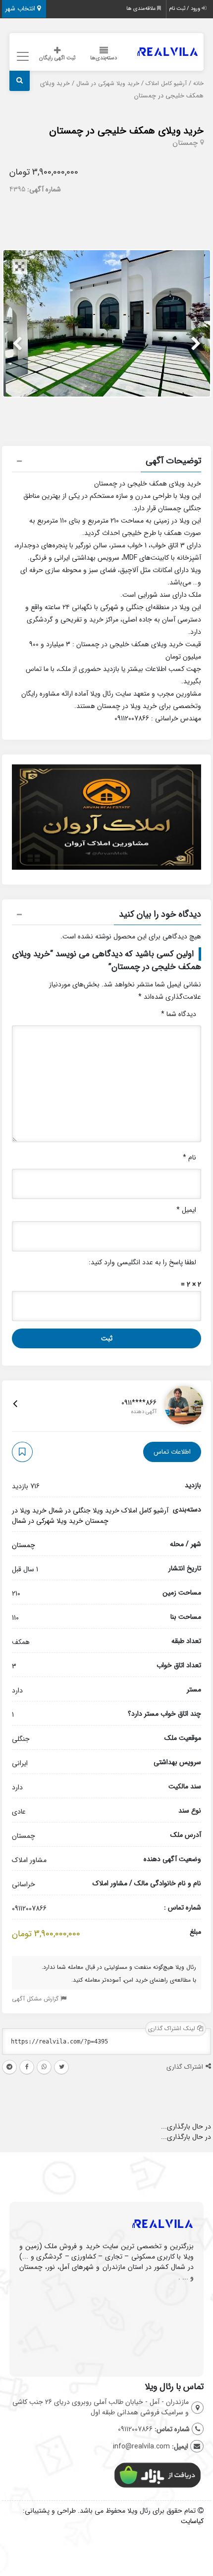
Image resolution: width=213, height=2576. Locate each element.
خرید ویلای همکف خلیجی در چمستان (126, 131)
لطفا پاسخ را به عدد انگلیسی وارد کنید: (142, 1262)
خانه (198, 84)
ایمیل (186, 1210)
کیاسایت (192, 2521)
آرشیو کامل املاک (166, 84)
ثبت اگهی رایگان (57, 58)
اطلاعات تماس (172, 1452)
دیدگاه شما (179, 1014)
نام (189, 1157)
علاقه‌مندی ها (142, 9)
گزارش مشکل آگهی (36, 1999)
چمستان (185, 143)
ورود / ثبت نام (185, 9)
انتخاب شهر (21, 9)
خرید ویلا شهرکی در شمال (108, 84)
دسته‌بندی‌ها (104, 58)
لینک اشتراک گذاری (173, 2028)
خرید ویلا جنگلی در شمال (84, 1510)
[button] (106, 462)
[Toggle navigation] (21, 57)
